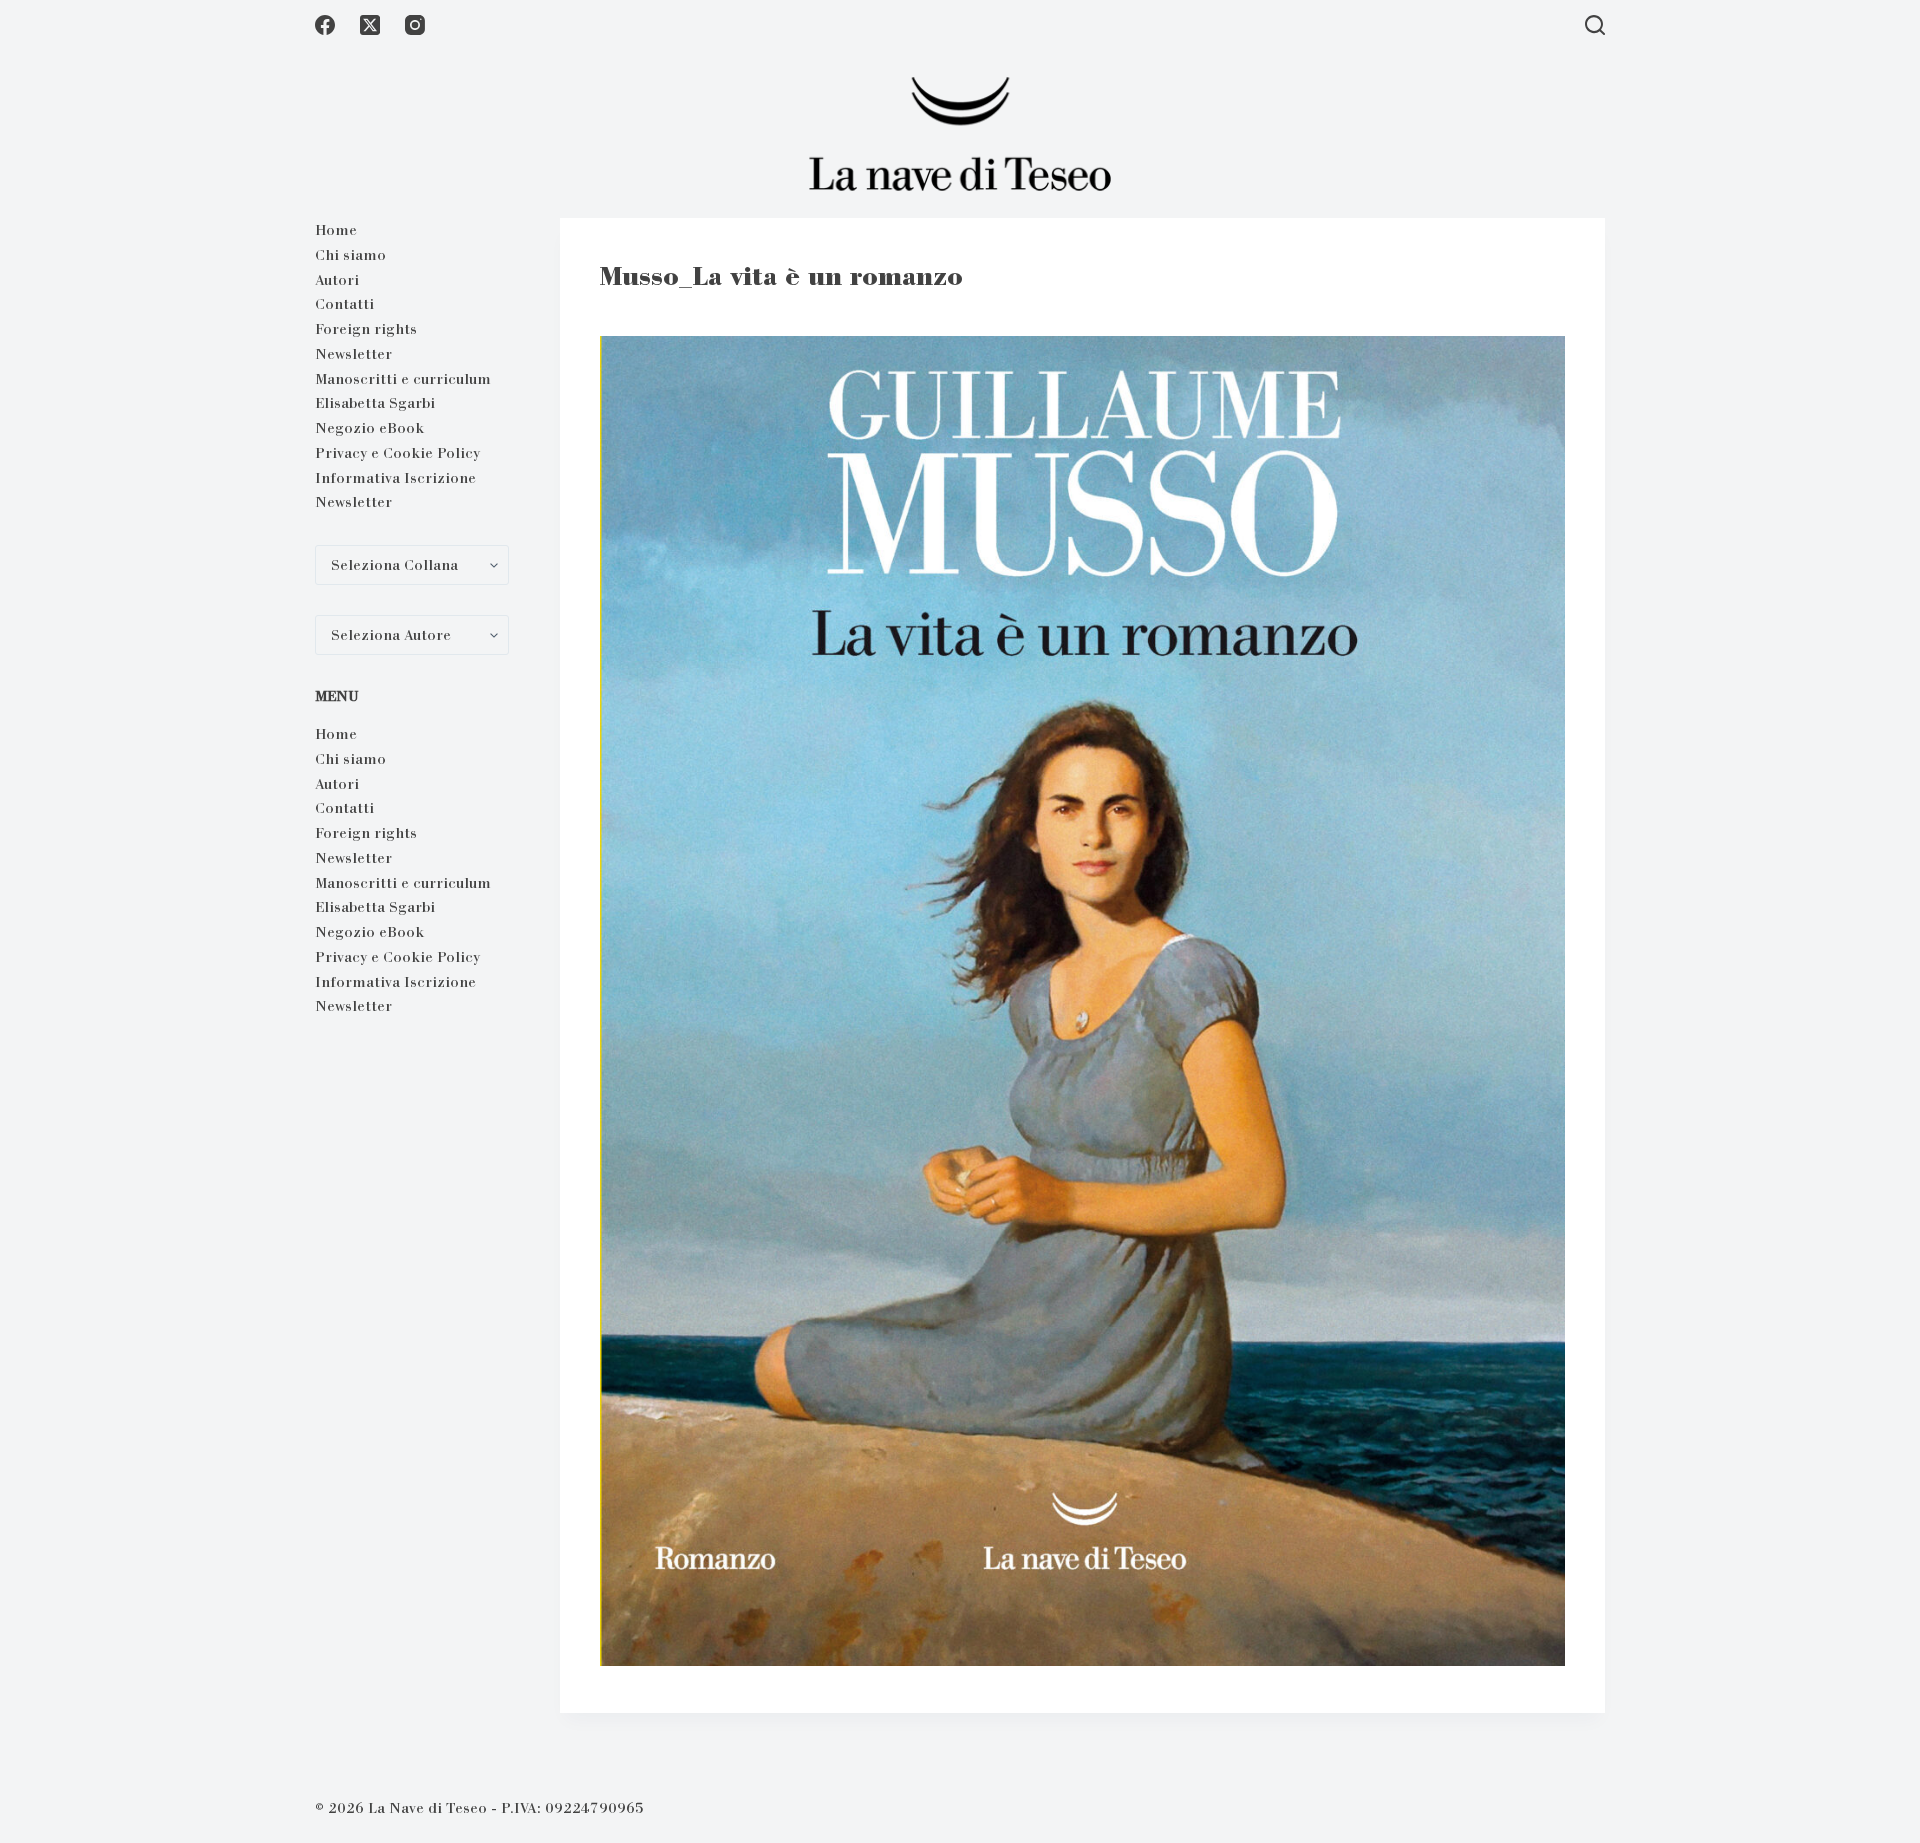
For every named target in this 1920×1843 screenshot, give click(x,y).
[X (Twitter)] (370, 25)
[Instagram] (415, 25)
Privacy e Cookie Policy (397, 453)
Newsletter (353, 354)
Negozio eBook (369, 428)
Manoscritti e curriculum (403, 379)
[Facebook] (325, 25)
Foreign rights (366, 329)
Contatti (344, 304)
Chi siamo (350, 255)
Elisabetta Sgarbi (375, 403)
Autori (337, 280)
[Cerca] (1595, 25)
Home (336, 230)
